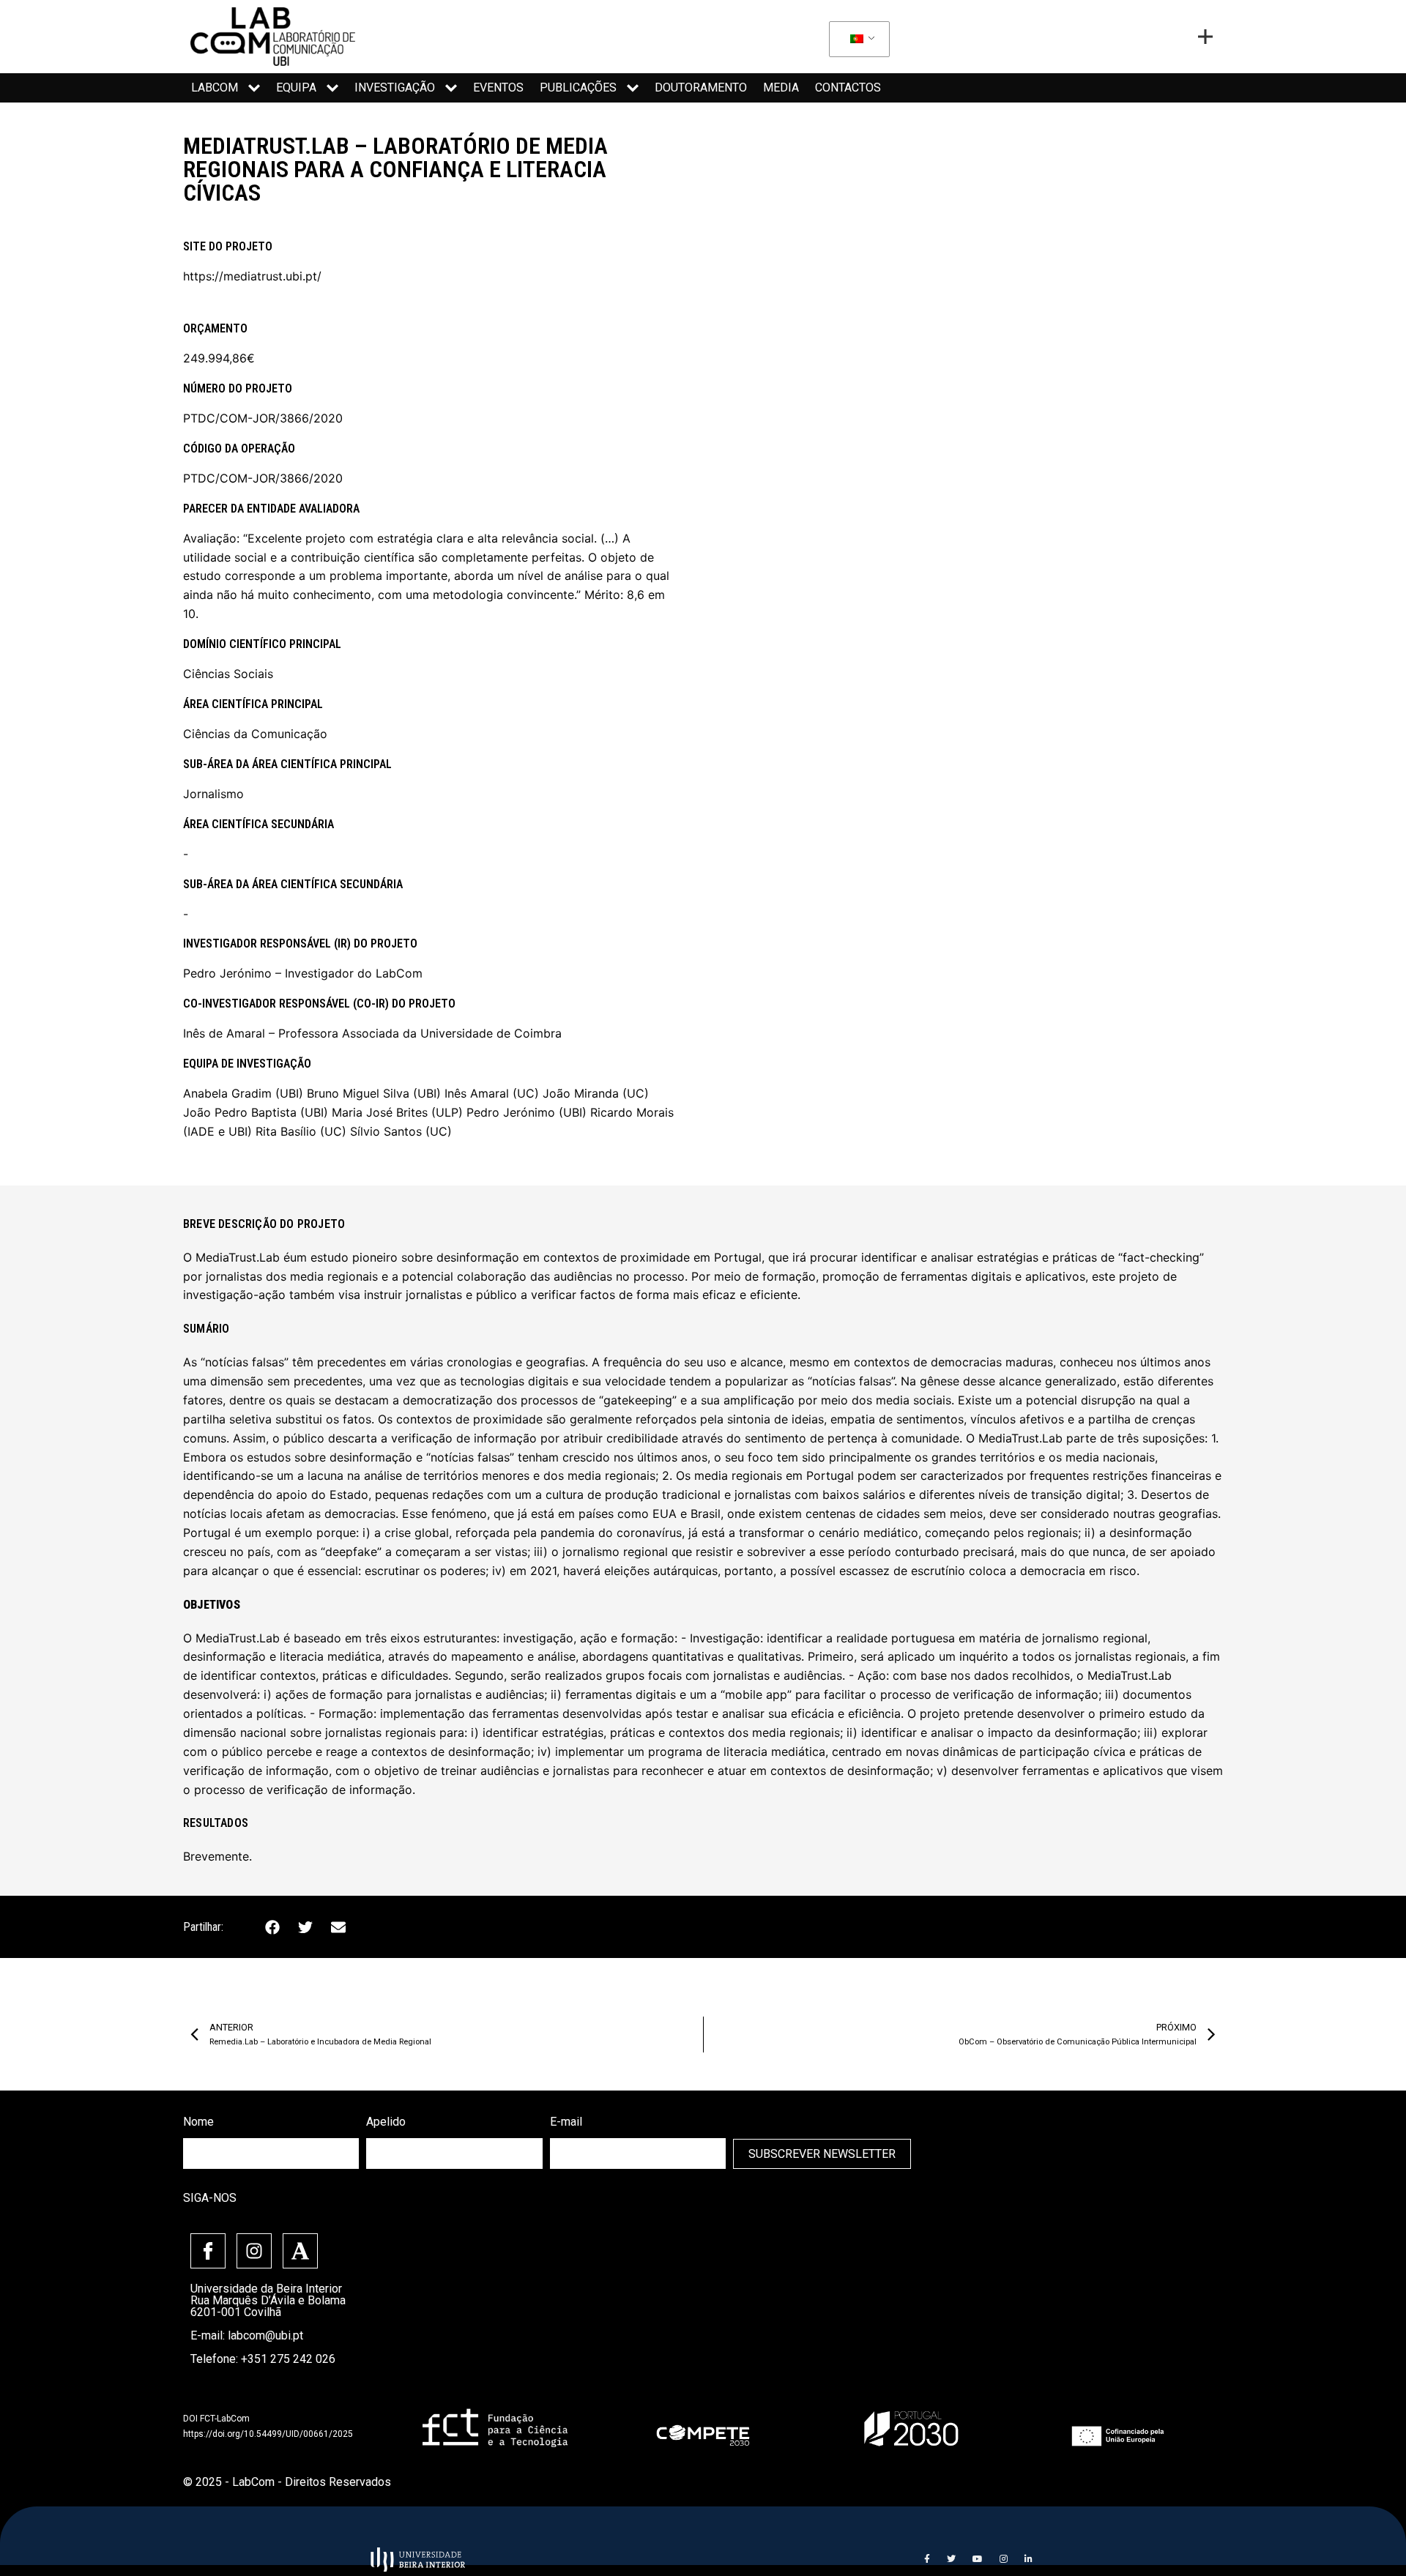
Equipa (296, 88)
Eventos (498, 88)
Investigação (395, 88)
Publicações (578, 88)
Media (781, 88)
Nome (198, 2122)
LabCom (215, 88)
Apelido (386, 2122)
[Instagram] (254, 2251)
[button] (272, 1927)
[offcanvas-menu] (1205, 37)
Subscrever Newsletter (822, 2154)
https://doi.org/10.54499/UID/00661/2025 (268, 2434)
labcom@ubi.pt (265, 2335)
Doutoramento (701, 88)
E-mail (566, 2122)
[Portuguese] (857, 40)
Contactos (848, 88)
